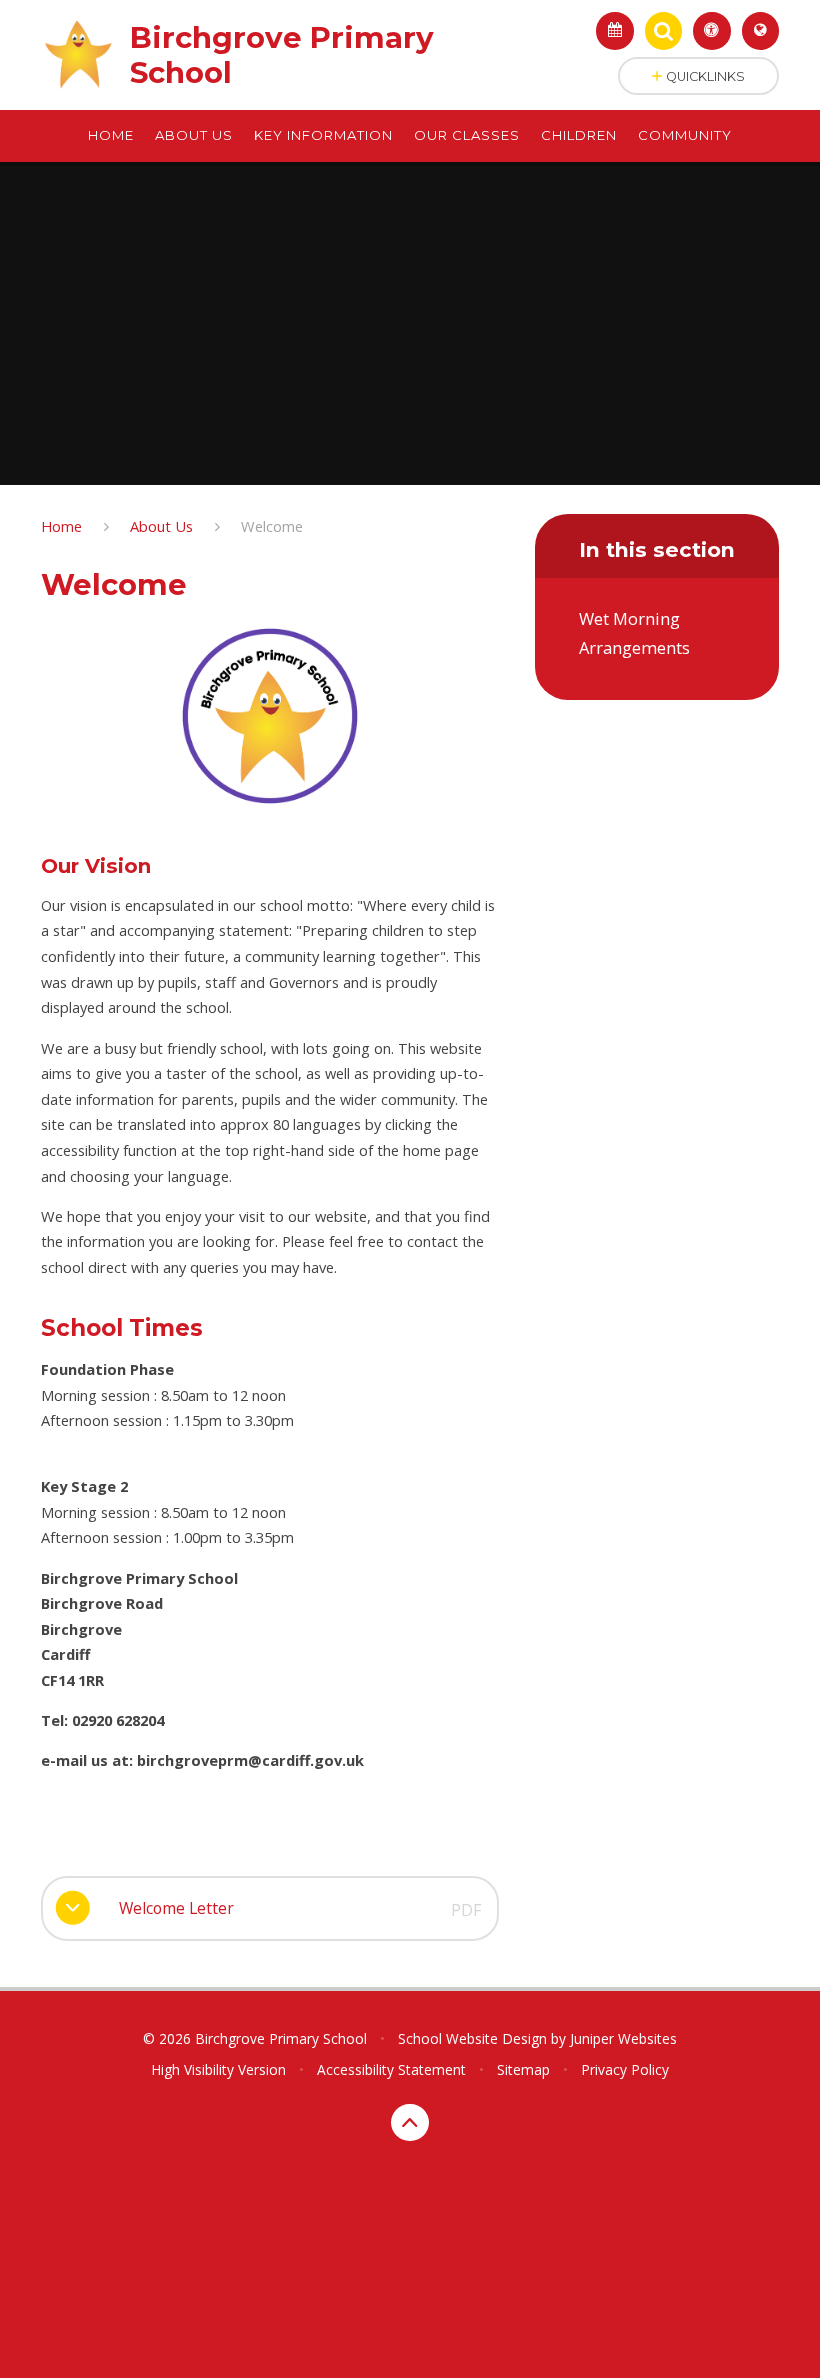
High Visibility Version (218, 2069)
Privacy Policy (625, 2069)
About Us (161, 526)
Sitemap (523, 2069)
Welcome (272, 526)
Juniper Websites (623, 2038)
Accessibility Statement (391, 2069)
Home (61, 526)
